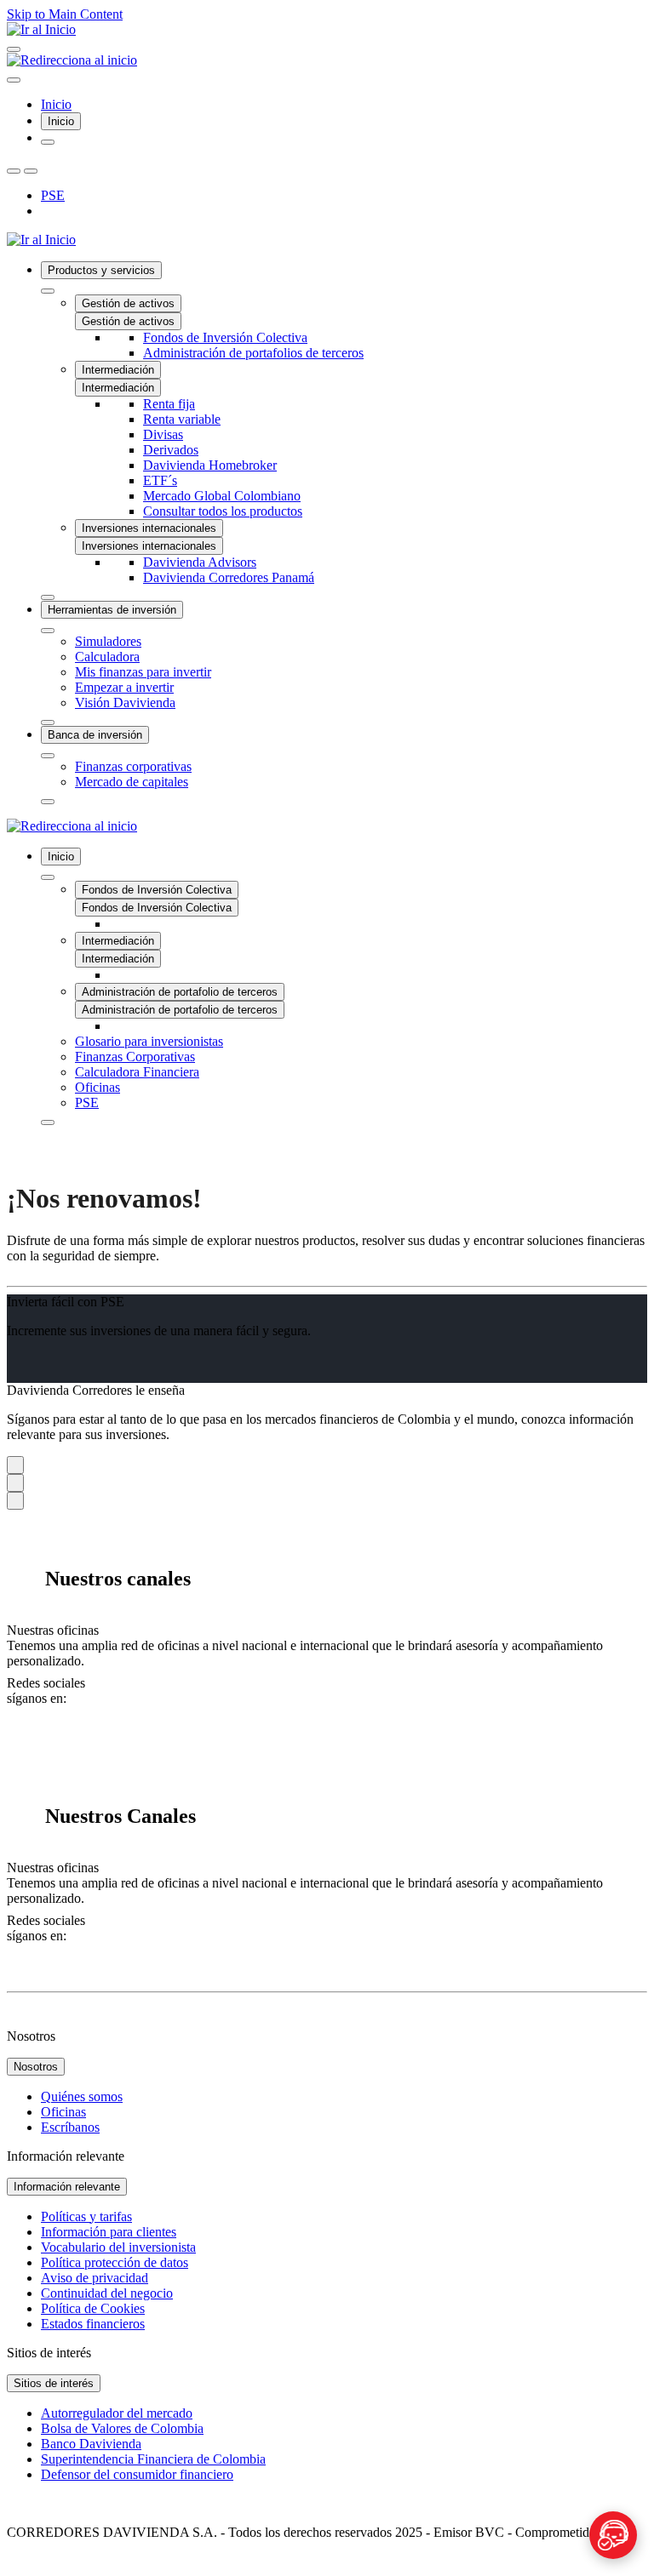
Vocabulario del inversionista (118, 2247)
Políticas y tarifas (86, 2216)
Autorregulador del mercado (117, 2413)
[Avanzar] (48, 597)
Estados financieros (93, 2324)
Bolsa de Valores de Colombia (122, 2428)
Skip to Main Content (65, 14)
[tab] (61, 121)
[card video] (15, 1465)
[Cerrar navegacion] (14, 80)
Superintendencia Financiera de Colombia (153, 2459)
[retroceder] (48, 291)
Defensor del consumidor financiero (137, 2474)
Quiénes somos (82, 2096)
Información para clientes (109, 2232)
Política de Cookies (93, 2308)
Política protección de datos (115, 2262)
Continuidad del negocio (107, 2293)
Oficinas (63, 2112)
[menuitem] (344, 431)
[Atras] (14, 171)
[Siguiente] (31, 171)
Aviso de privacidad (95, 2278)
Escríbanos (70, 2127)
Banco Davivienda (91, 2444)
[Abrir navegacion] (14, 49)
